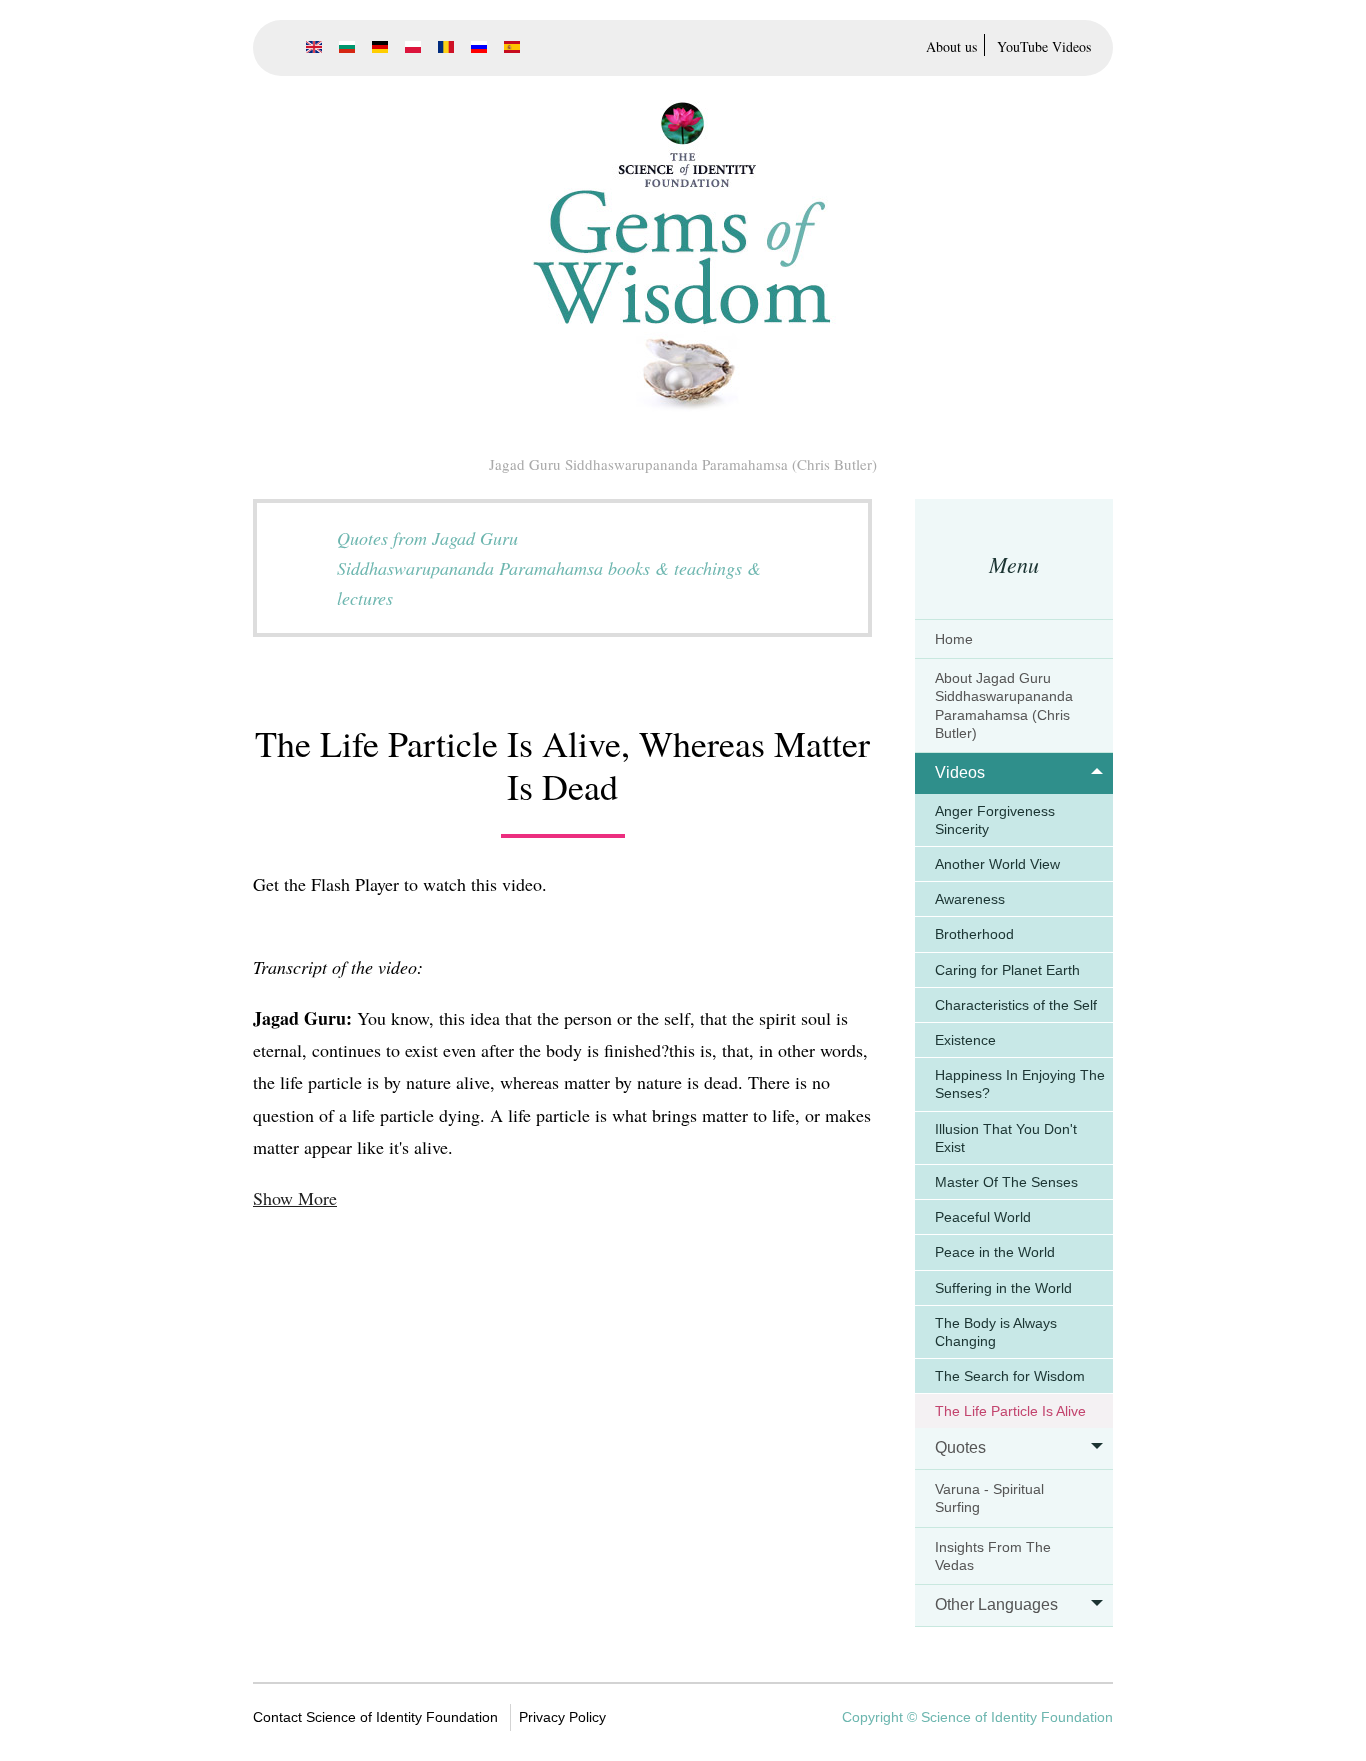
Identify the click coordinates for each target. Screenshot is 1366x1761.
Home (954, 639)
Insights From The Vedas (993, 1556)
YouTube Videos (1044, 46)
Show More (295, 1198)
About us (951, 46)
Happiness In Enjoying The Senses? (1020, 1084)
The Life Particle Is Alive (1010, 1411)
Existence (965, 1040)
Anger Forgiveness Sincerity (995, 820)
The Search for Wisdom (1010, 1376)
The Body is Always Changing (996, 1332)
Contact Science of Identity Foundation (375, 1717)
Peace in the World (995, 1252)
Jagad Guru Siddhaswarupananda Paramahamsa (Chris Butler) (683, 464)
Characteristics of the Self (1016, 1005)
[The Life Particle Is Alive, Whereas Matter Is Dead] (314, 47)
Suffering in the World (1003, 1288)
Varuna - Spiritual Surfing (989, 1498)
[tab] (1014, 639)
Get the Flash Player (326, 884)
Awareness (970, 899)
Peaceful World (983, 1217)
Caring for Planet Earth (1007, 970)
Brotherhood (974, 934)
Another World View (997, 864)
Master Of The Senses (1006, 1182)
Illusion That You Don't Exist (1006, 1138)
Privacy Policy (562, 1717)
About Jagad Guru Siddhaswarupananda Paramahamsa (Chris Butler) (1004, 705)
